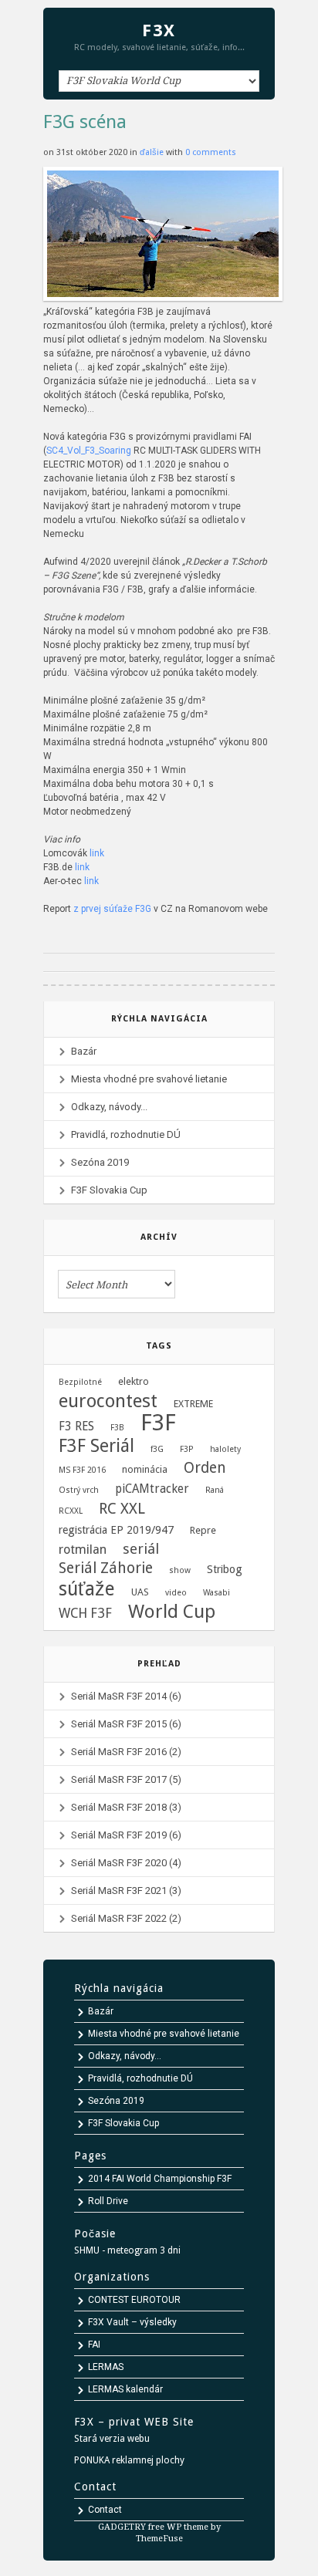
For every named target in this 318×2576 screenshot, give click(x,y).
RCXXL (71, 1511)
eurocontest (108, 1401)
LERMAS (106, 2367)
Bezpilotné (80, 1382)
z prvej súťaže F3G (112, 909)
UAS (140, 1592)
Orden (205, 1468)
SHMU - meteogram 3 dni (127, 2250)
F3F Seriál (96, 1447)
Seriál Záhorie (106, 1568)
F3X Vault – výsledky (132, 2322)
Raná (215, 1490)
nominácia (145, 1469)
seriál (141, 1549)
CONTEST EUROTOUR (134, 2300)
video (176, 1593)
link (97, 853)
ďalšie (153, 152)
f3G (157, 1449)
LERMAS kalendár (125, 2389)
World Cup (172, 1612)
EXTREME (193, 1404)
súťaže (87, 1589)
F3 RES (76, 1426)
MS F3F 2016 (82, 1470)
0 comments (211, 152)
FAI (94, 2345)
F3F (158, 1423)
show (180, 1570)
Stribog (225, 1569)
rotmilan (83, 1550)
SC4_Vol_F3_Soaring (90, 451)
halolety (225, 1449)
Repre (203, 1530)
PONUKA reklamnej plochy (129, 2460)
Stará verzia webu (112, 2439)
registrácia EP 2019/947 (116, 1530)
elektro (134, 1381)
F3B (117, 1428)
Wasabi (217, 1593)
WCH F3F (85, 1613)
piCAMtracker (152, 1489)
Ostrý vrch (79, 1490)
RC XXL (122, 1509)
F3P (187, 1449)
